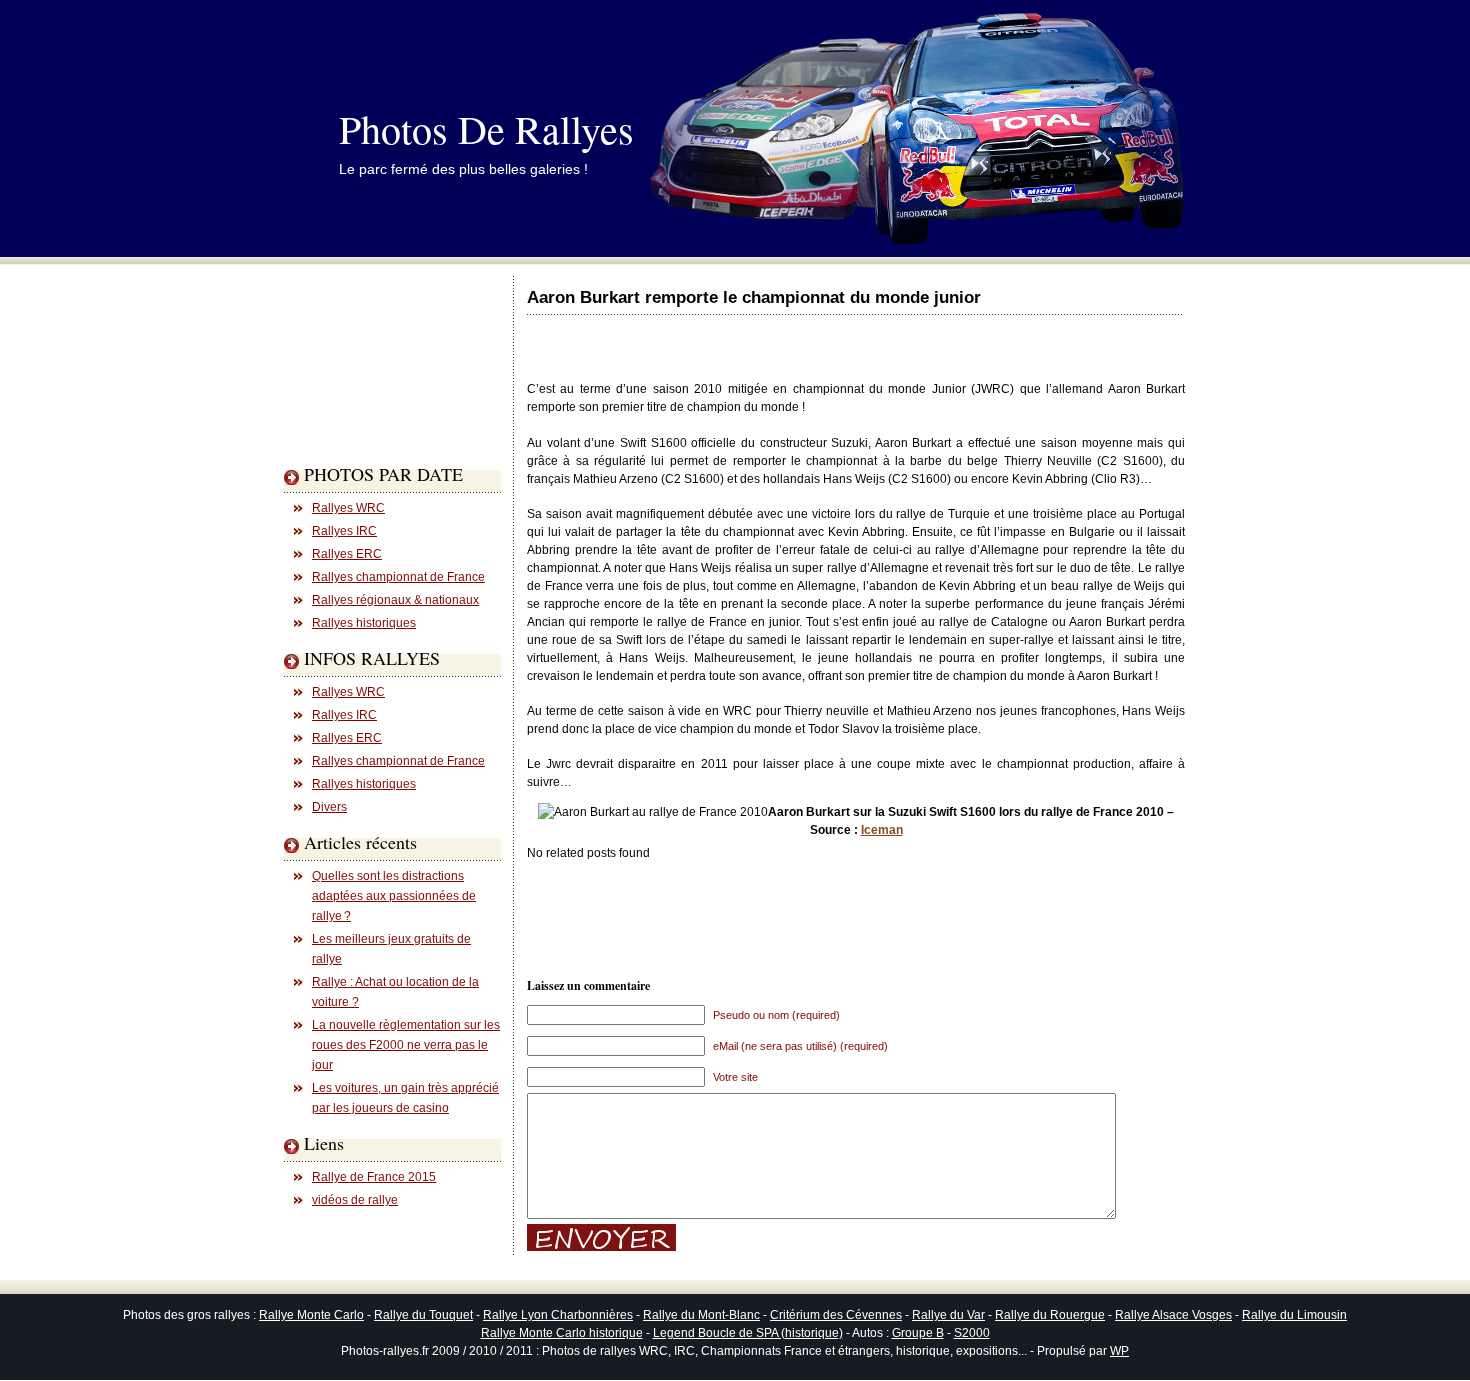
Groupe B (918, 1333)
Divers (329, 807)
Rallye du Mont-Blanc (701, 1315)
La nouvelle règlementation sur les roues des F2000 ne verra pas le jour (406, 1045)
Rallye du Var (948, 1315)
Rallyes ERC (347, 554)
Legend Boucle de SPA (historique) (748, 1333)
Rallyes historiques (364, 623)
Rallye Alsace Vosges (1173, 1315)
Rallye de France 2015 (374, 1177)
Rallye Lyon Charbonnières (558, 1315)
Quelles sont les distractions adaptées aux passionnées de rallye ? (394, 896)
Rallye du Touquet (423, 1315)
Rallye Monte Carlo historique (562, 1333)
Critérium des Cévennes (836, 1315)
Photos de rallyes (486, 128)
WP (1119, 1351)
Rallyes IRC (344, 531)
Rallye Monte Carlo (311, 1315)
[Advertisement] (364, 404)
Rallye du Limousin (1294, 1315)
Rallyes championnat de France (398, 577)
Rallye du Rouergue (1050, 1315)
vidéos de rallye (355, 1200)
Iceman (882, 830)
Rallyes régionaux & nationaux (395, 600)
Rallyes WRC (348, 508)
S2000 (972, 1333)
